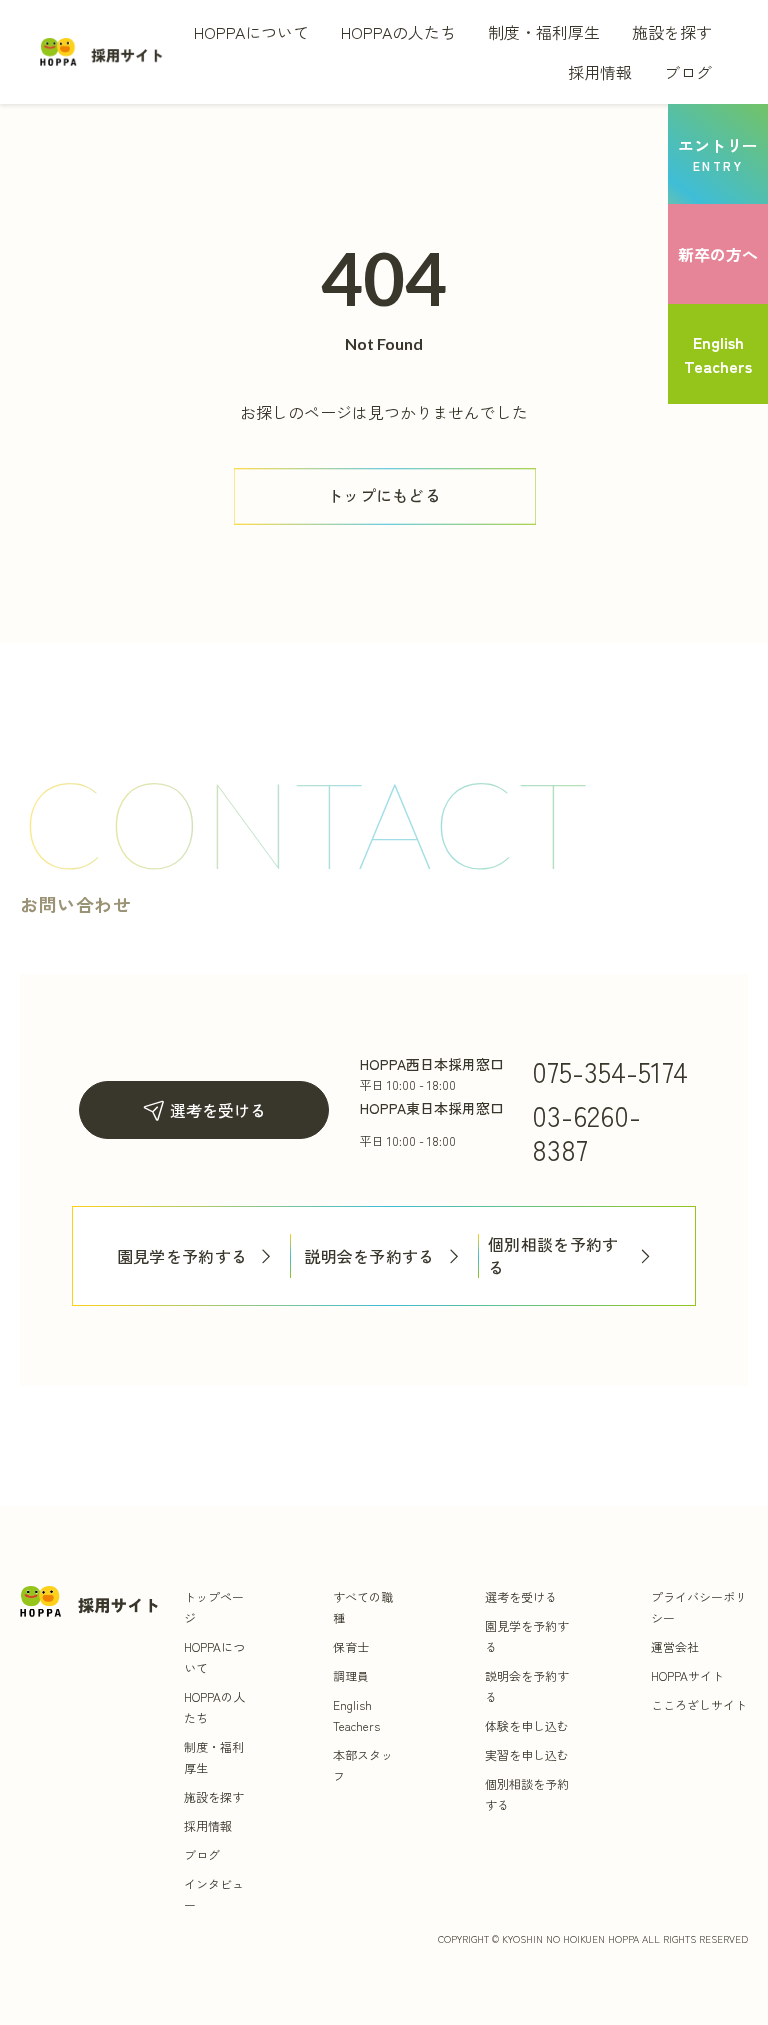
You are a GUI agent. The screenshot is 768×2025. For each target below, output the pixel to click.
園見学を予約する (182, 1256)
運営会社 (675, 1646)
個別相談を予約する (553, 1256)
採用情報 (600, 72)
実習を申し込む (527, 1754)
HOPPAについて (251, 32)
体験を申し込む (527, 1725)
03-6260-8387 (586, 1132)
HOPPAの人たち (398, 32)
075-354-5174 (610, 1071)
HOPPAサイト (687, 1675)
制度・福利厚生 (544, 32)
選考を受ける (218, 1110)
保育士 (351, 1646)
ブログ (688, 72)
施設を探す (672, 32)
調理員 (351, 1675)
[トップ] (102, 51)
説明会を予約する (369, 1256)
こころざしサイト (699, 1704)
